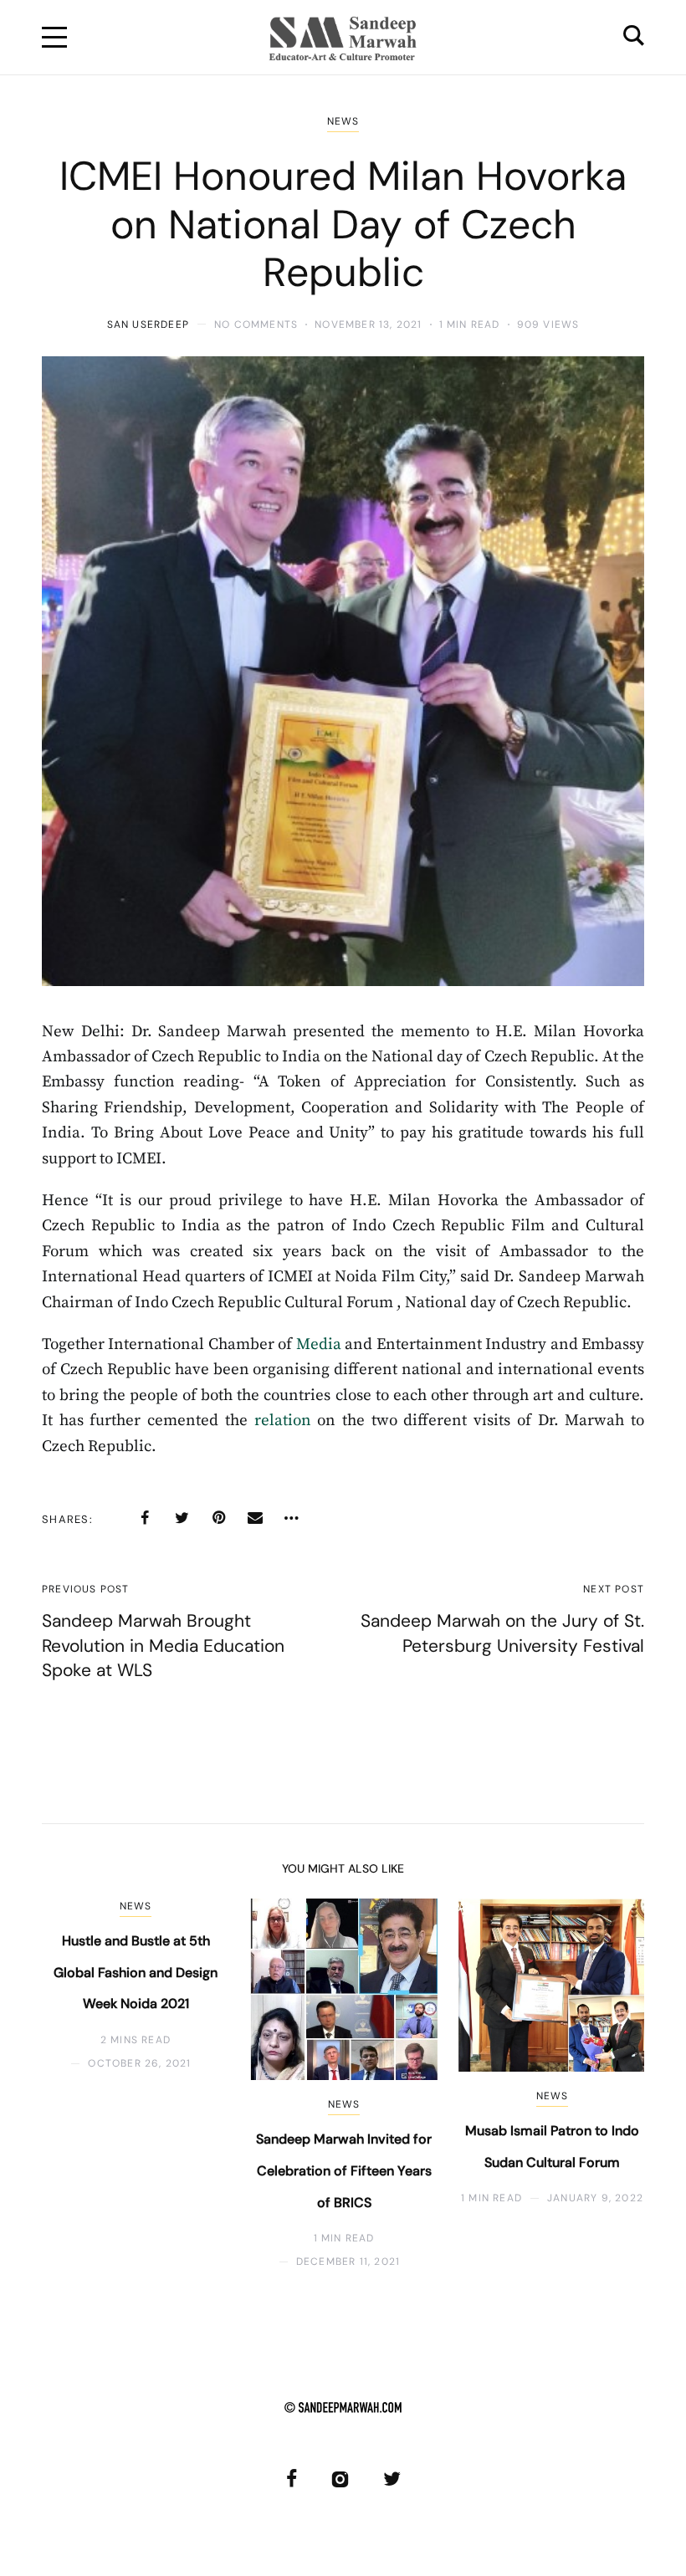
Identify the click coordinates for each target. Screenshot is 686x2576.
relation (283, 1421)
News (343, 121)
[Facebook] (145, 1518)
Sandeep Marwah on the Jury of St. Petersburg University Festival (502, 1633)
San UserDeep (148, 325)
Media (319, 1344)
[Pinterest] (218, 1518)
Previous (82, 2084)
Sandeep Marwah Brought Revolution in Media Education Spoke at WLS (163, 1646)
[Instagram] (340, 2479)
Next (604, 2084)
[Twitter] (182, 1518)
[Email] (255, 1518)
